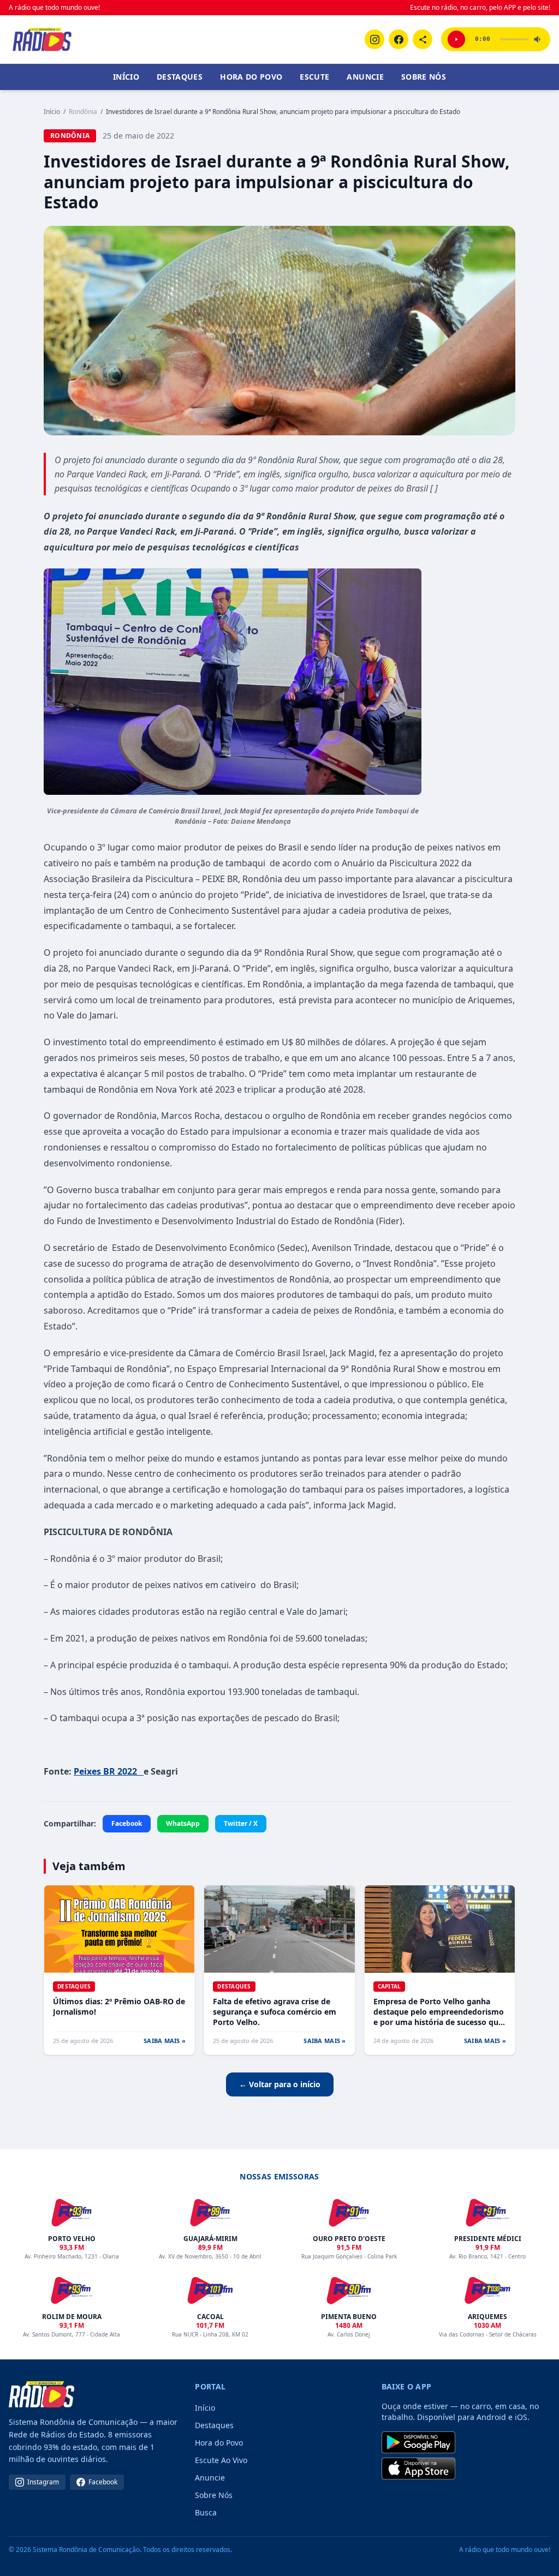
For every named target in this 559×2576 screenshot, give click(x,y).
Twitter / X (241, 1823)
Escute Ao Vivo (221, 2460)
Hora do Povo (251, 77)
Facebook (127, 1823)
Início (126, 77)
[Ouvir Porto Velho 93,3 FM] (456, 39)
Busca (206, 2512)
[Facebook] (399, 39)
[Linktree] (423, 39)
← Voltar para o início (280, 2084)
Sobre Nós (424, 77)
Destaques (180, 77)
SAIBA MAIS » (165, 2041)
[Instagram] (374, 39)
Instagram (43, 2482)
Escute (314, 77)
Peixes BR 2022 (109, 1771)
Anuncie (365, 77)
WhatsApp (183, 1823)
